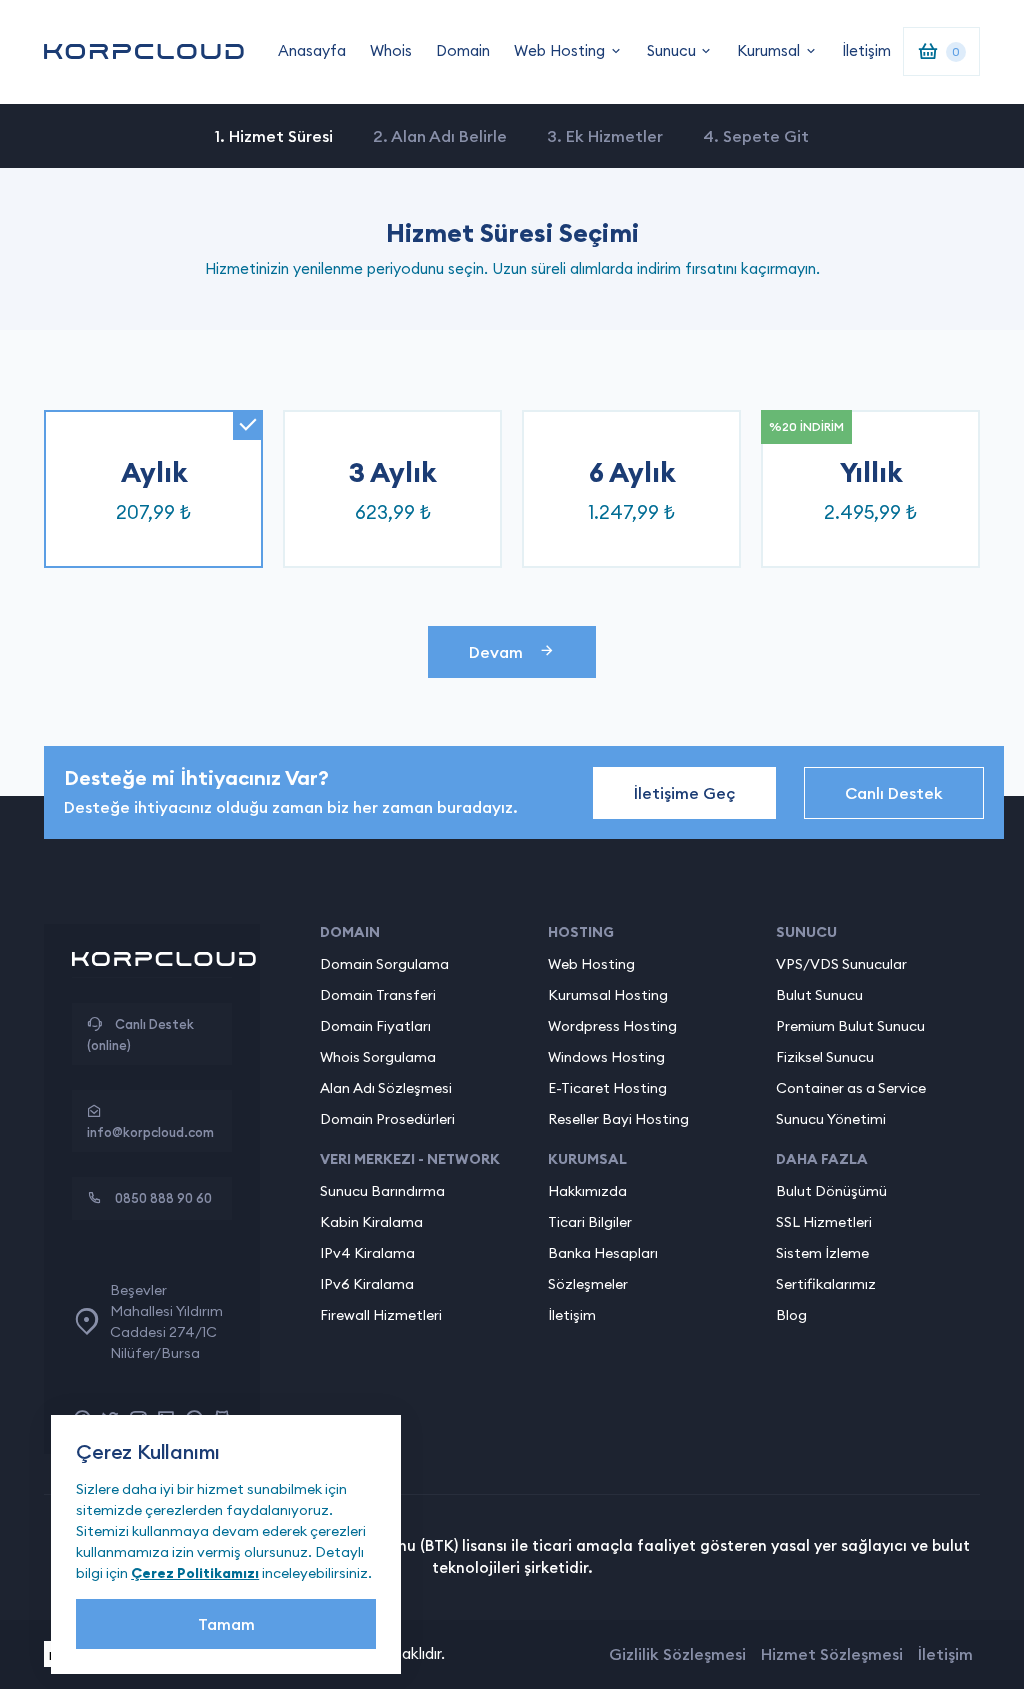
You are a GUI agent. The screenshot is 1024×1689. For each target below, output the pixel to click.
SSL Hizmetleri (824, 1222)
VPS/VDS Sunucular (841, 964)
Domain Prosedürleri (387, 1119)
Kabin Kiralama (371, 1222)
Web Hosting (559, 50)
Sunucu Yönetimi (831, 1119)
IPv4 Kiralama (367, 1253)
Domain (463, 50)
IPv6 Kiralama (367, 1284)
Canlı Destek (894, 793)
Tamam (226, 1624)
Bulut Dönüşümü (831, 1191)
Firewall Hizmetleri (381, 1315)
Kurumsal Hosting (608, 995)
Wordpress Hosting (612, 1026)
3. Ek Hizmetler (605, 136)
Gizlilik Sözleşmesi (677, 1654)
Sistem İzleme (822, 1253)
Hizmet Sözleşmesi (832, 1654)
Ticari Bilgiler (590, 1222)
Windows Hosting (606, 1057)
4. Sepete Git (756, 136)
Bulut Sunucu (819, 995)
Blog (791, 1315)
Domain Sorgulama (384, 964)
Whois (391, 50)
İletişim (866, 50)
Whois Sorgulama (378, 1057)
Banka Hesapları (603, 1253)
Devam (496, 652)
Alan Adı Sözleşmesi (386, 1088)
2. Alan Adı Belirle (440, 136)
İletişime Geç (684, 793)
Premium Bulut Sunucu (850, 1026)
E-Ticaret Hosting (607, 1088)
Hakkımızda (587, 1191)
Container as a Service (851, 1088)
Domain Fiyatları (375, 1026)
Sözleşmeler (588, 1284)
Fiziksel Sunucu (825, 1057)
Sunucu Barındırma (382, 1191)
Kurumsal (768, 50)
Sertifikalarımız (826, 1284)
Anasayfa (312, 50)
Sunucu (671, 50)
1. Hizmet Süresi (274, 136)
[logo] (144, 51)
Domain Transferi (378, 995)
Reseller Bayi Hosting (618, 1119)
